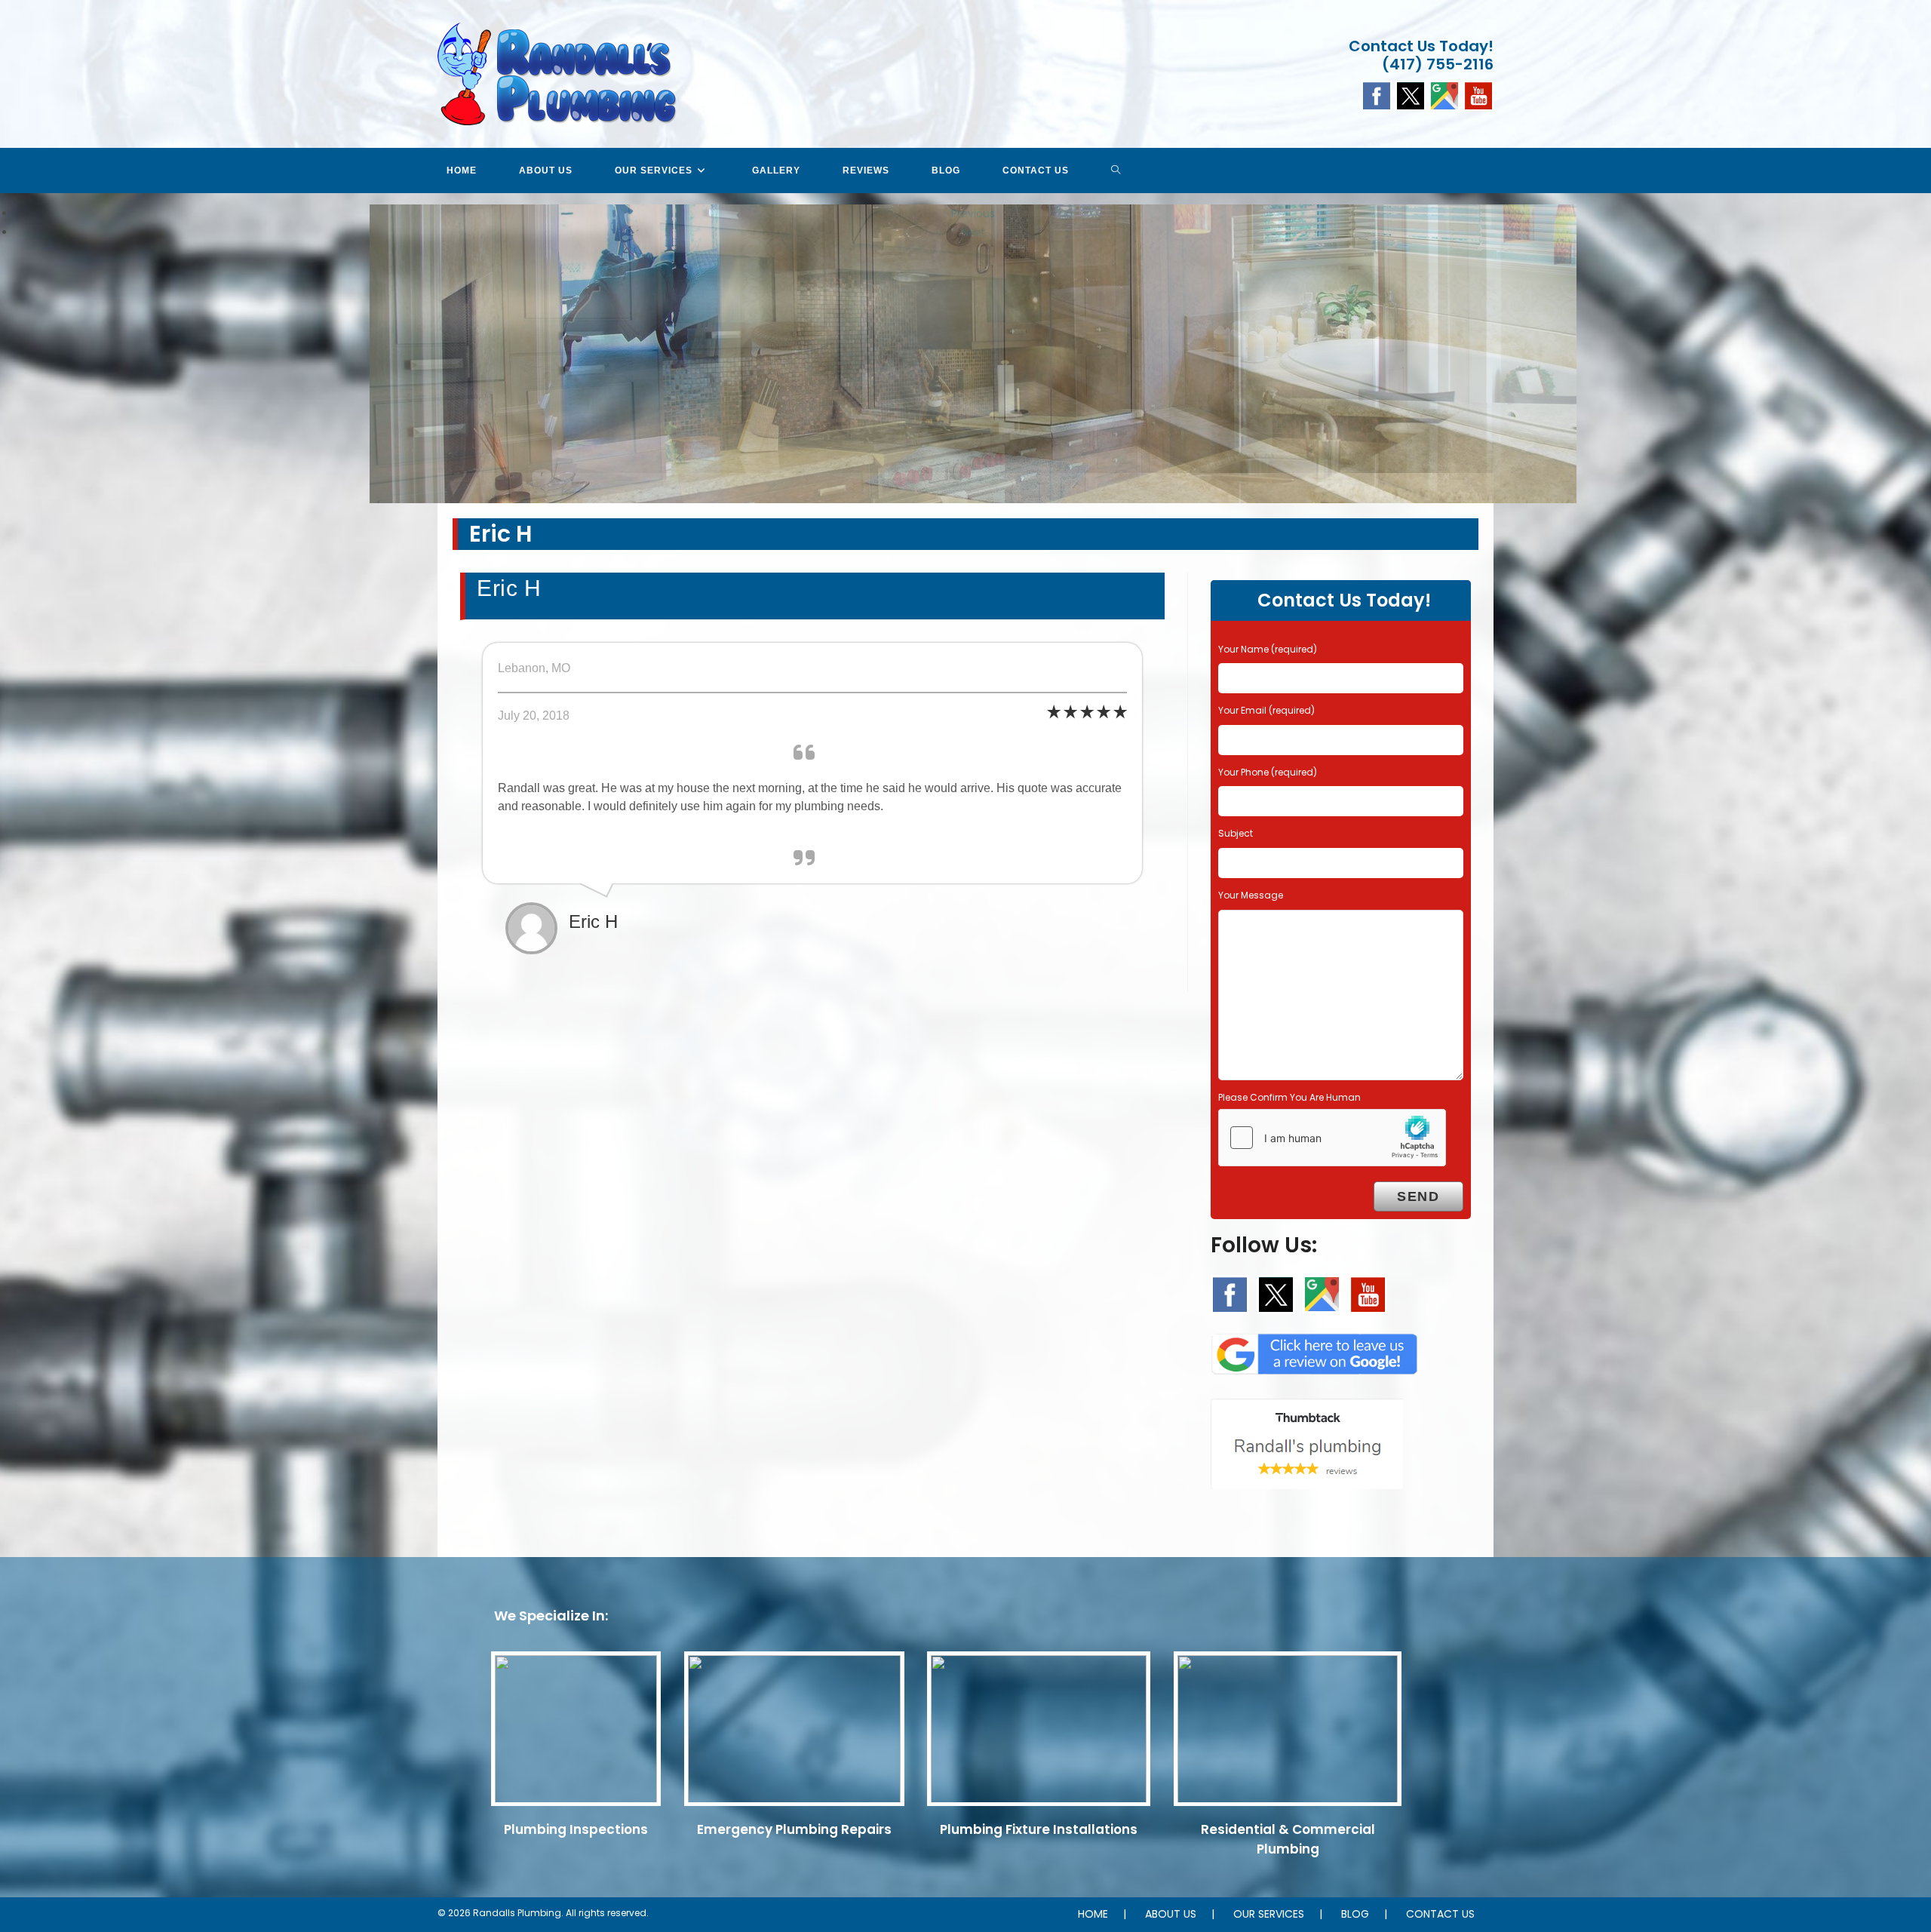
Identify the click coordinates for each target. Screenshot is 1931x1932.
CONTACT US (1440, 1914)
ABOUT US (1171, 1914)
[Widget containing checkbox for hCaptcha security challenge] (1332, 1138)
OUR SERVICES (1269, 1914)
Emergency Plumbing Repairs (794, 1829)
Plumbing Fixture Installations (1039, 1829)
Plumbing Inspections (576, 1829)
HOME (1093, 1914)
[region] (965, 223)
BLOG (1355, 1914)
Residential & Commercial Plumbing (1288, 1839)
